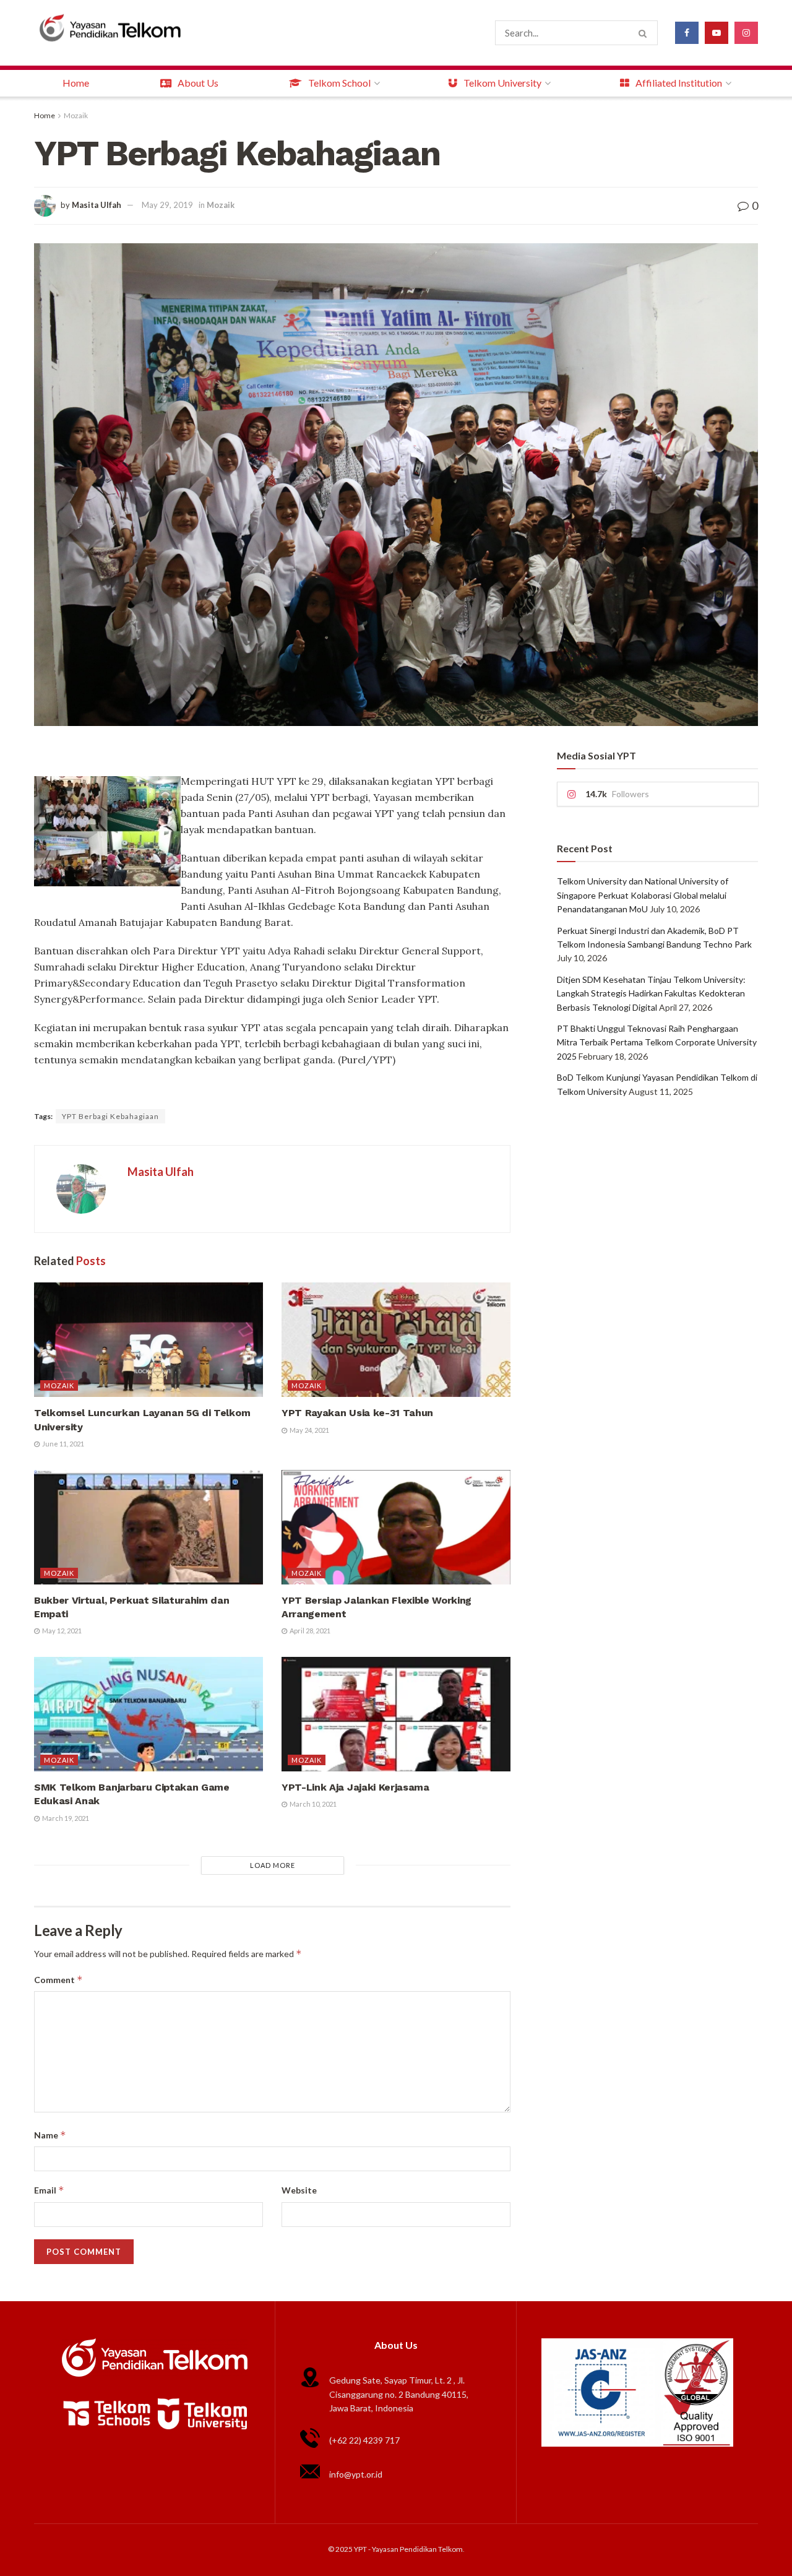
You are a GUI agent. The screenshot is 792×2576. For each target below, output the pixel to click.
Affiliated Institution (679, 83)
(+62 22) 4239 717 (364, 2440)
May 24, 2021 (309, 1430)
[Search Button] (645, 33)
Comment (58, 1980)
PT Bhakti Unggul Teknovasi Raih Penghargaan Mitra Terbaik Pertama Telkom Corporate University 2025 (657, 1042)
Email (49, 2190)
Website (299, 2190)
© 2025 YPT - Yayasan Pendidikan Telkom (395, 2549)
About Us (198, 83)
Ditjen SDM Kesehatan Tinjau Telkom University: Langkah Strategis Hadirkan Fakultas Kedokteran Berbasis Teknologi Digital (651, 993)
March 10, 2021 (312, 1804)
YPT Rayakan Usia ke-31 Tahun (357, 1413)
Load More (273, 1865)
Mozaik (76, 115)
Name (50, 2135)
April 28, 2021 (309, 1631)
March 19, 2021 (65, 1818)
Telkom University (502, 83)
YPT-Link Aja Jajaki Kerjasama (355, 1787)
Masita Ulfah (97, 205)
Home (76, 83)
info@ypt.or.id (356, 2474)
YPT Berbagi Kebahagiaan (110, 1116)
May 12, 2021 (61, 1631)
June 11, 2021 (62, 1444)
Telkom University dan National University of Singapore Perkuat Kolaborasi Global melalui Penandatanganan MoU (643, 895)
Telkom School (339, 83)
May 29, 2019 (167, 205)
